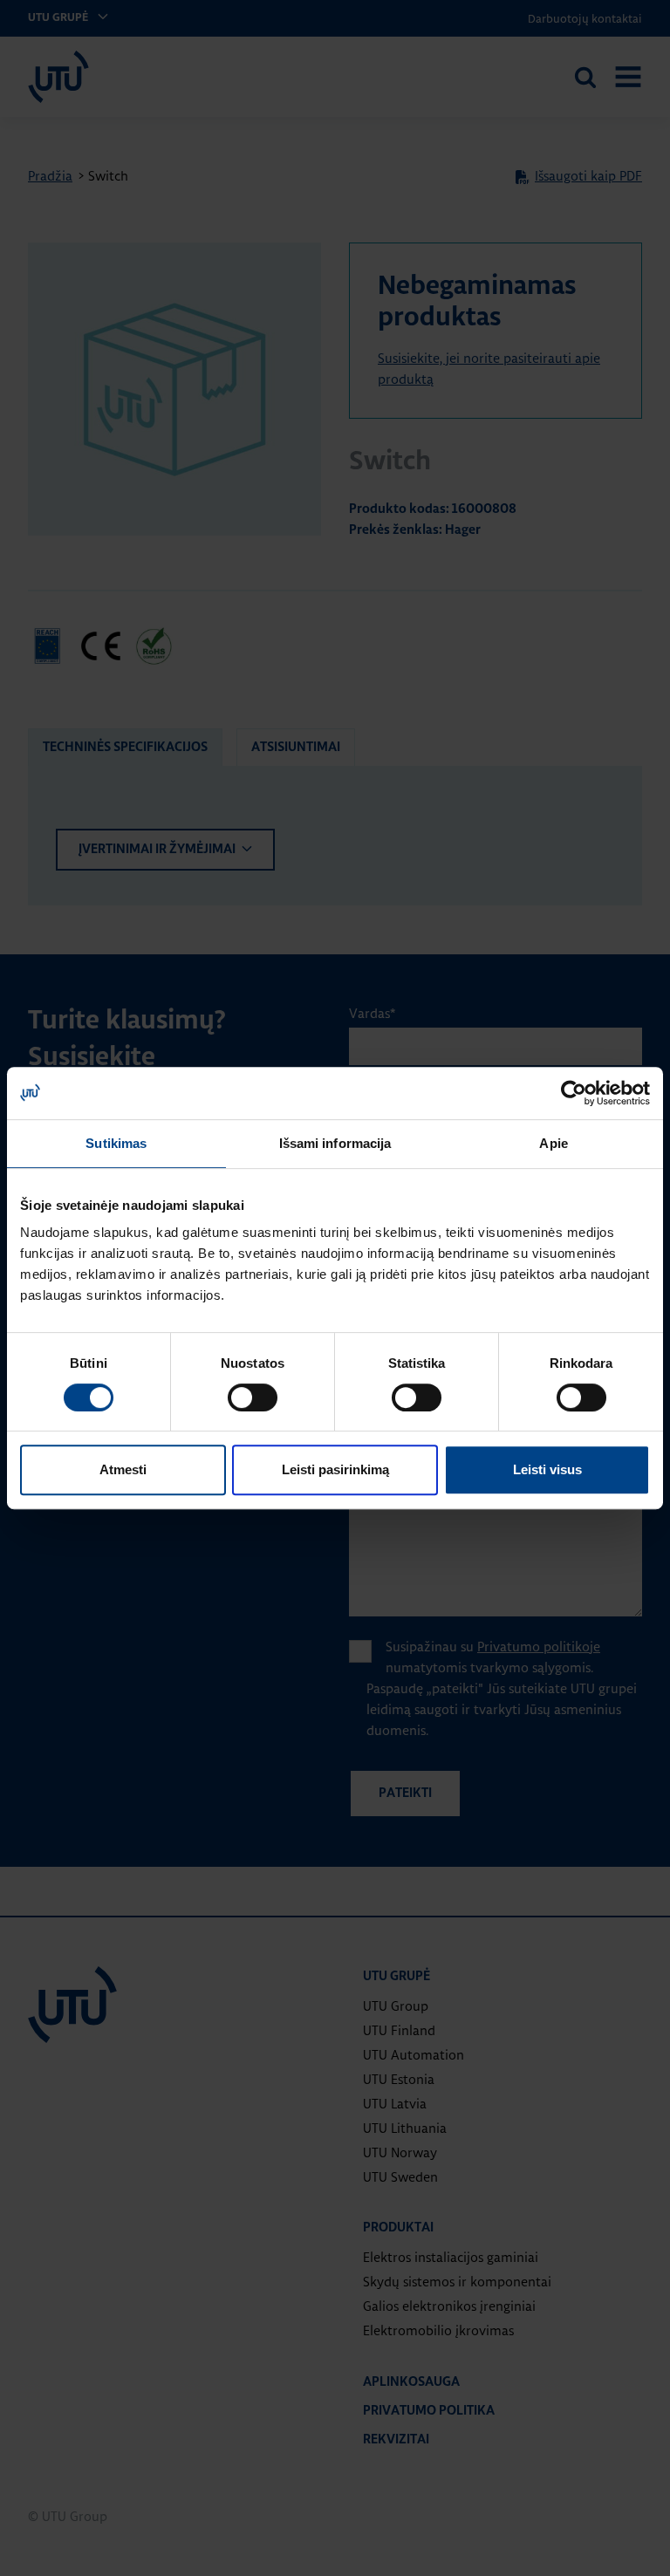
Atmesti (123, 1469)
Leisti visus (547, 1469)
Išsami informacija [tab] (335, 1143)
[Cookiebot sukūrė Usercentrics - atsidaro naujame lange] (574, 1093)
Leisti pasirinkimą (335, 1469)
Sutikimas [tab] (116, 1143)
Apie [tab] (553, 1143)
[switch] (253, 1397)
